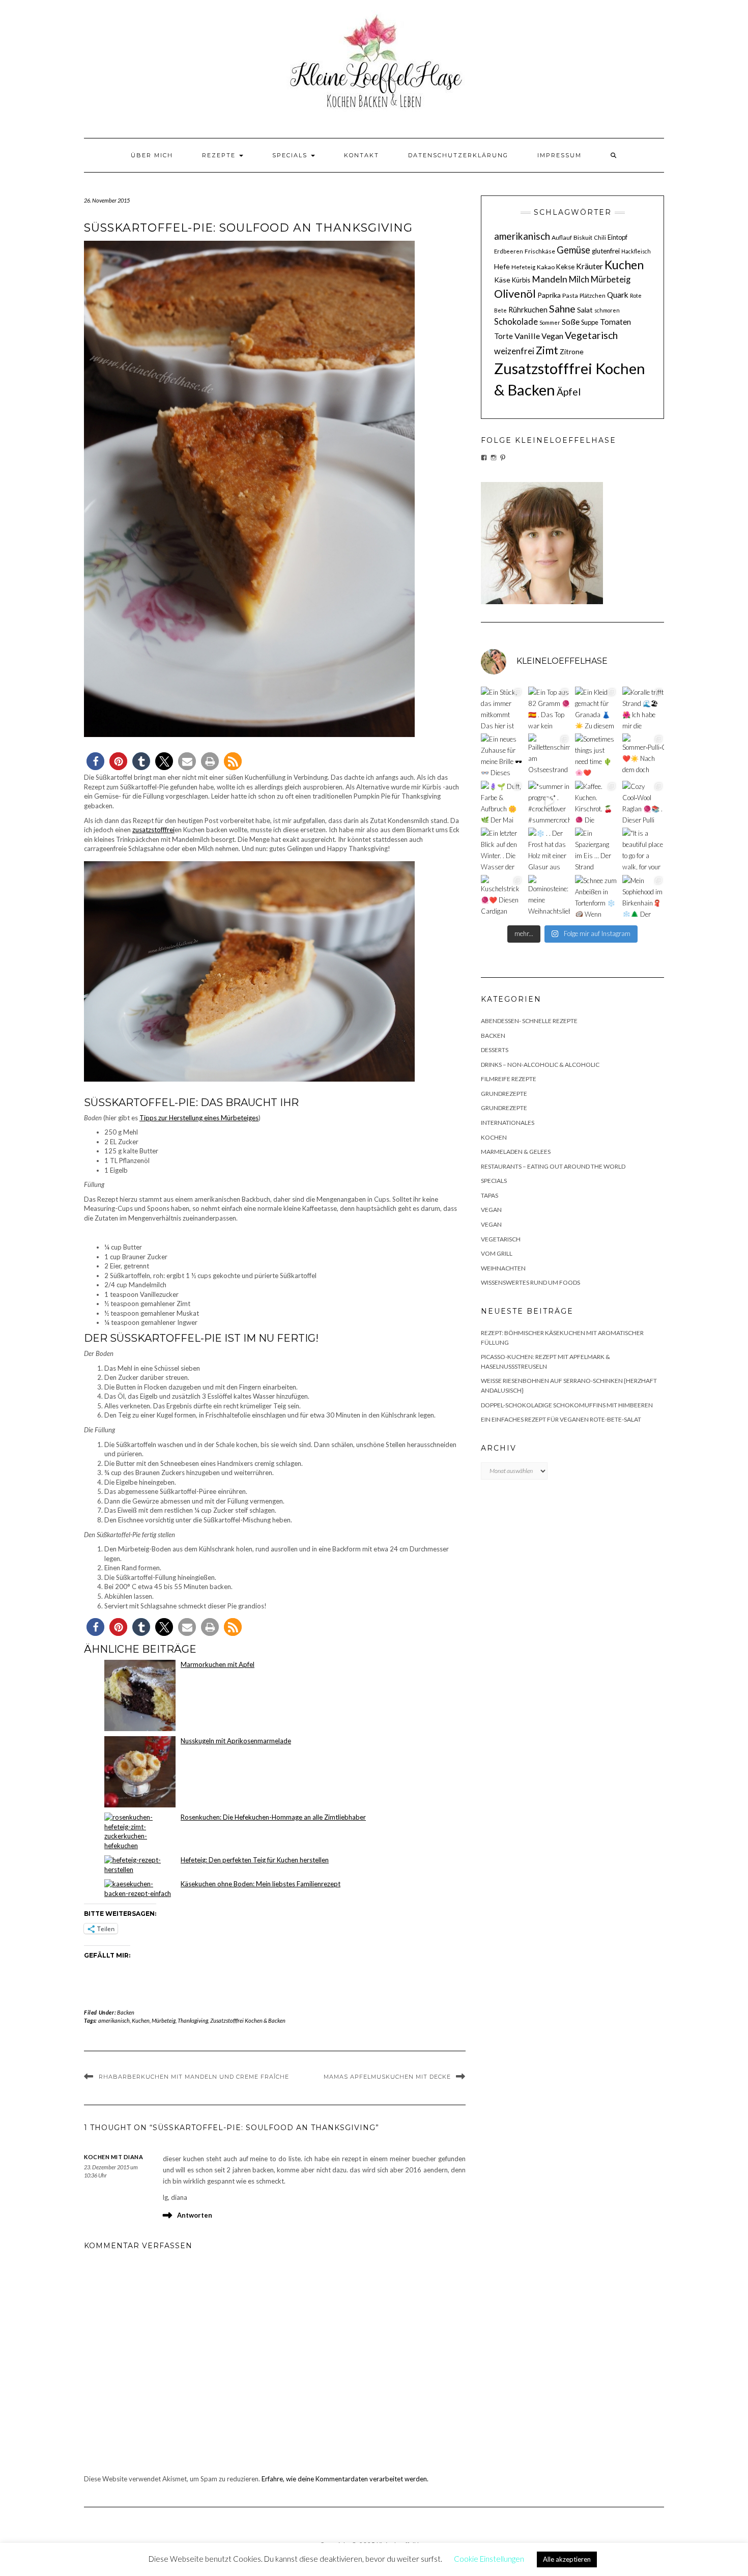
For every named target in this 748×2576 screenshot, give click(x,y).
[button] (95, 761)
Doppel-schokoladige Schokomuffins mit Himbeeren (567, 1405)
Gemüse (573, 250)
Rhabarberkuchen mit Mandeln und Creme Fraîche (194, 2077)
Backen (126, 2012)
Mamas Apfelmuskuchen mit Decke (387, 2077)
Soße (571, 321)
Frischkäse (540, 251)
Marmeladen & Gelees (516, 1152)
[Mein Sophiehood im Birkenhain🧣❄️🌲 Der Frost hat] (643, 896)
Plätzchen (593, 295)
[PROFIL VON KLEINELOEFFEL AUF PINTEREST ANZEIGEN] (503, 458)
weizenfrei (514, 351)
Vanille (527, 336)
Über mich (152, 155)
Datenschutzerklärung (458, 155)
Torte (504, 336)
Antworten (195, 2215)
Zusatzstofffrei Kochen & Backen (248, 2020)
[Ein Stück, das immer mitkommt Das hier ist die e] (502, 708)
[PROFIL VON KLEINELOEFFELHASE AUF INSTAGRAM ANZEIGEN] (494, 458)
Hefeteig (523, 267)
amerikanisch (114, 2020)
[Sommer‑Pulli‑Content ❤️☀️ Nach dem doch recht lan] (643, 755)
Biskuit (583, 237)
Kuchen (141, 2020)
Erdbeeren (509, 251)
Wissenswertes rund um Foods (530, 1282)
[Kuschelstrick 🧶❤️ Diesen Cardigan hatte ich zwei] (502, 896)
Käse (502, 280)
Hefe (502, 266)
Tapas (490, 1195)
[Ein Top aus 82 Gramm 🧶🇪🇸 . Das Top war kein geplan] (549, 708)
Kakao (546, 267)
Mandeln (550, 279)
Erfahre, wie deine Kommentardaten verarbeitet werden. (345, 2479)
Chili (600, 237)
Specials (291, 155)
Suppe (590, 322)
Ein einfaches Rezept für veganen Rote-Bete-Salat (561, 1419)
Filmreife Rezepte (509, 1079)
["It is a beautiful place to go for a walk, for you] (643, 849)
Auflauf (562, 237)
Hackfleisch (636, 251)
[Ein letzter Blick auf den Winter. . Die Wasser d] (502, 849)
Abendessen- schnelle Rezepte (529, 1021)
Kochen (494, 1137)
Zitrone (572, 351)
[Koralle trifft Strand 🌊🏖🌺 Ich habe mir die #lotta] (643, 708)
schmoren (607, 310)
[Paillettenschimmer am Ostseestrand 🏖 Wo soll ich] (549, 755)
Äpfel (569, 392)
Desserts (495, 1050)
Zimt (547, 350)
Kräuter (589, 266)
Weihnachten (503, 1268)
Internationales (508, 1123)
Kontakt (362, 155)
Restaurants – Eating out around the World (553, 1166)
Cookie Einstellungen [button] (489, 2559)
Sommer (550, 322)
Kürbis (521, 280)
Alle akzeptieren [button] (567, 2559)
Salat (585, 310)
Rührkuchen (528, 310)
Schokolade (516, 322)
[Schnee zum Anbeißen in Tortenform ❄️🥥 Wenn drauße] (596, 896)
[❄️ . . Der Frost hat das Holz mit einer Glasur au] (549, 849)
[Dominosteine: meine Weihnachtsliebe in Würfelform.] (549, 896)
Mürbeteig (164, 2020)
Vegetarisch (591, 335)
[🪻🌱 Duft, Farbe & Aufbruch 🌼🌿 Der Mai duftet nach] (502, 802)
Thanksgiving (193, 2020)
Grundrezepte (504, 1094)
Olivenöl (515, 294)
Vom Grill (497, 1253)
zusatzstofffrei (153, 830)
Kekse (565, 267)
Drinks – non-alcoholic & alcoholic (540, 1065)
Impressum (559, 155)
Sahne (562, 309)
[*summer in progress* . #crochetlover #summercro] (549, 802)
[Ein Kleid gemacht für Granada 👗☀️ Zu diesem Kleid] (596, 708)
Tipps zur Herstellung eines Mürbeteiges (199, 1118)
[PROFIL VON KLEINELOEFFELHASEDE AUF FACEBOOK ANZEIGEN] (484, 458)
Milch (579, 279)
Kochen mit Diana (113, 2157)
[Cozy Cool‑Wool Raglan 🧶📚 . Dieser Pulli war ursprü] (643, 802)
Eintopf (617, 237)
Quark (618, 295)
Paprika (549, 295)
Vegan (552, 336)
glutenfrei (606, 251)
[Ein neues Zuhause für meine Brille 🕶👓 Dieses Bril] (502, 755)
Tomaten (615, 322)
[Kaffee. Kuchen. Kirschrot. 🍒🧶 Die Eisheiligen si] (596, 802)
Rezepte (220, 155)
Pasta (570, 295)
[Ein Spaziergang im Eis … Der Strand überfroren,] (596, 849)
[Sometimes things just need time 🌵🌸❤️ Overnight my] (596, 755)
